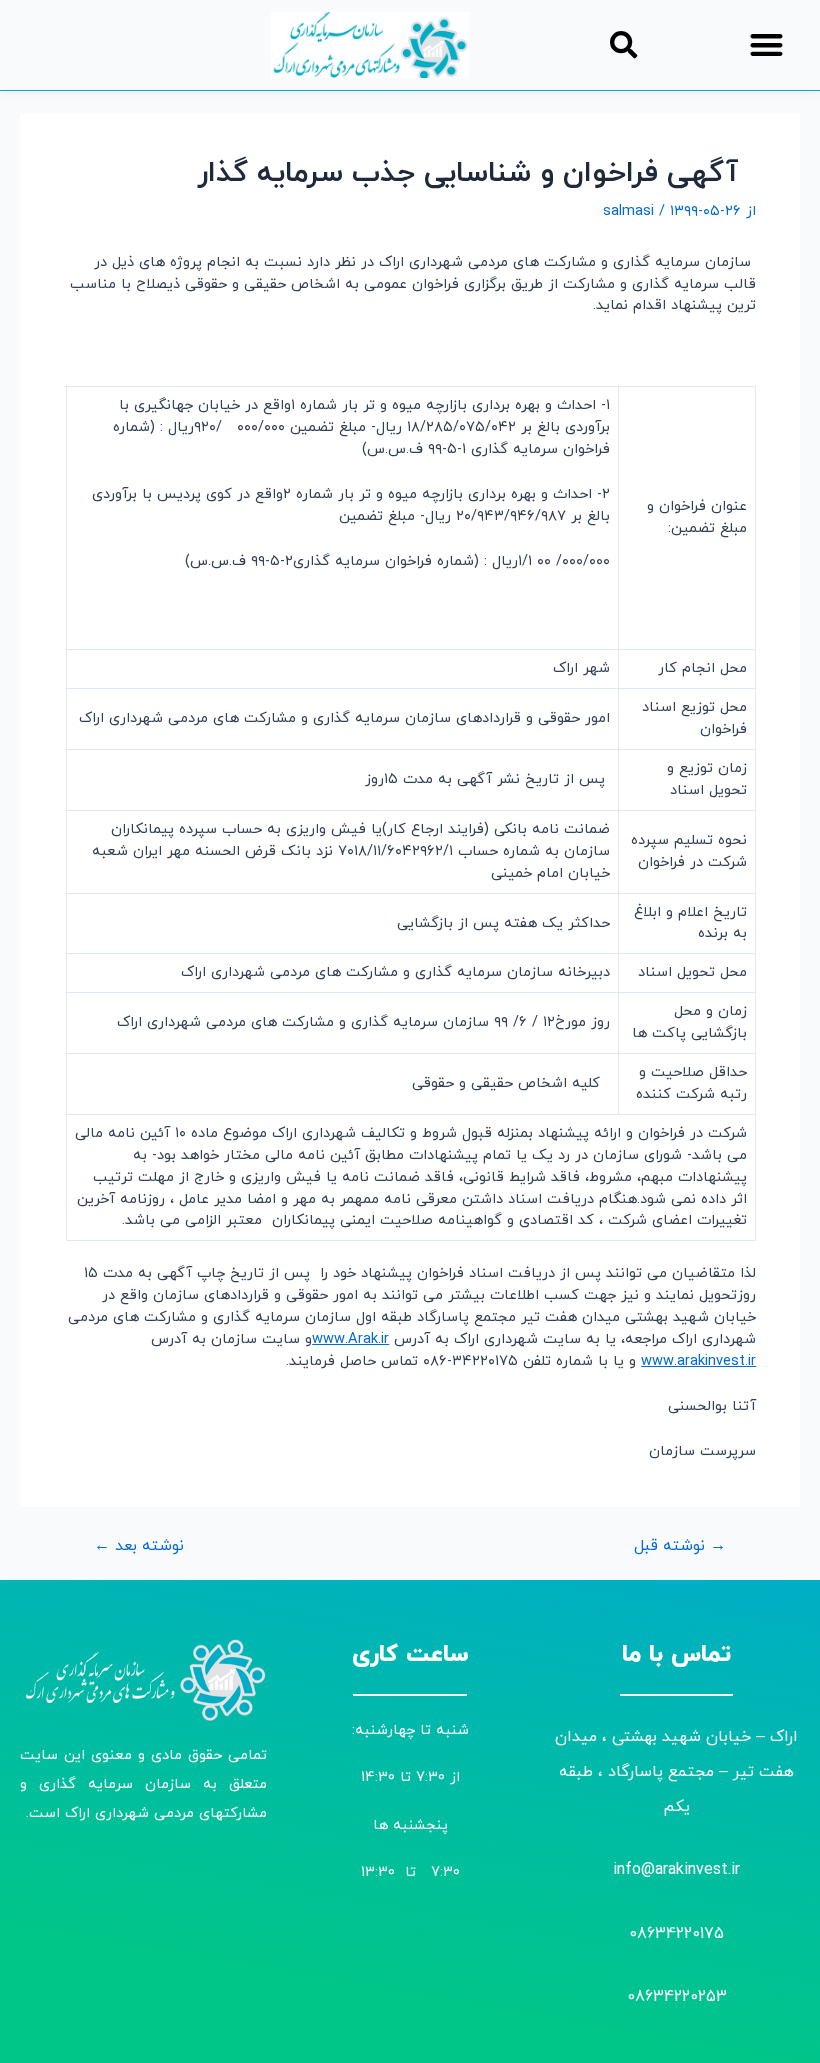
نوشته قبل (680, 1547)
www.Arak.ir (350, 1339)
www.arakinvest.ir (698, 1361)
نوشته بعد (139, 1547)
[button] (767, 45)
